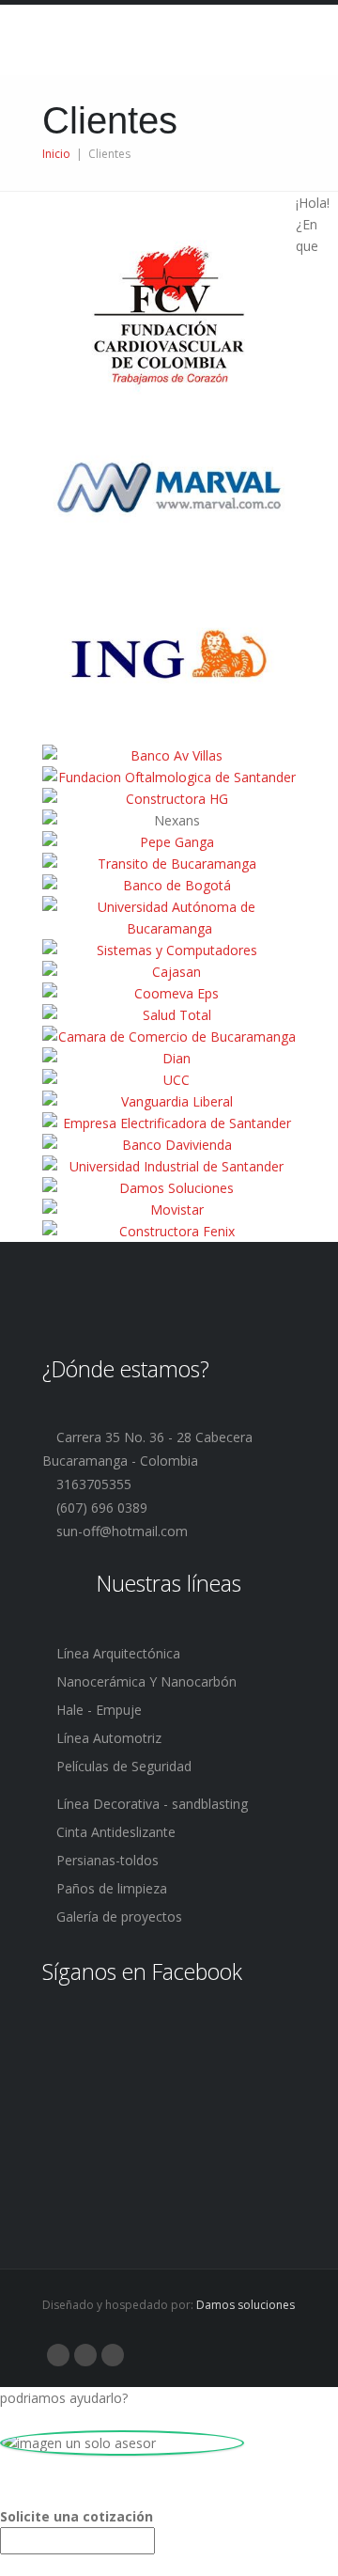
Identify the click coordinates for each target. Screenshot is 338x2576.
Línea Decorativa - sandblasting (150, 1804)
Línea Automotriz (107, 1738)
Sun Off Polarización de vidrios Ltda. (169, 42)
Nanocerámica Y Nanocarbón (145, 1681)
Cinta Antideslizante (114, 1832)
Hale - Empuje (97, 1710)
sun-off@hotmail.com (120, 1531)
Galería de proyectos (117, 1916)
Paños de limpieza (110, 1888)
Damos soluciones (246, 2305)
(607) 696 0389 (100, 1508)
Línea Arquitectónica (116, 1653)
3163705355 (92, 1484)
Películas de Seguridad (122, 1766)
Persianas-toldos (106, 1860)
